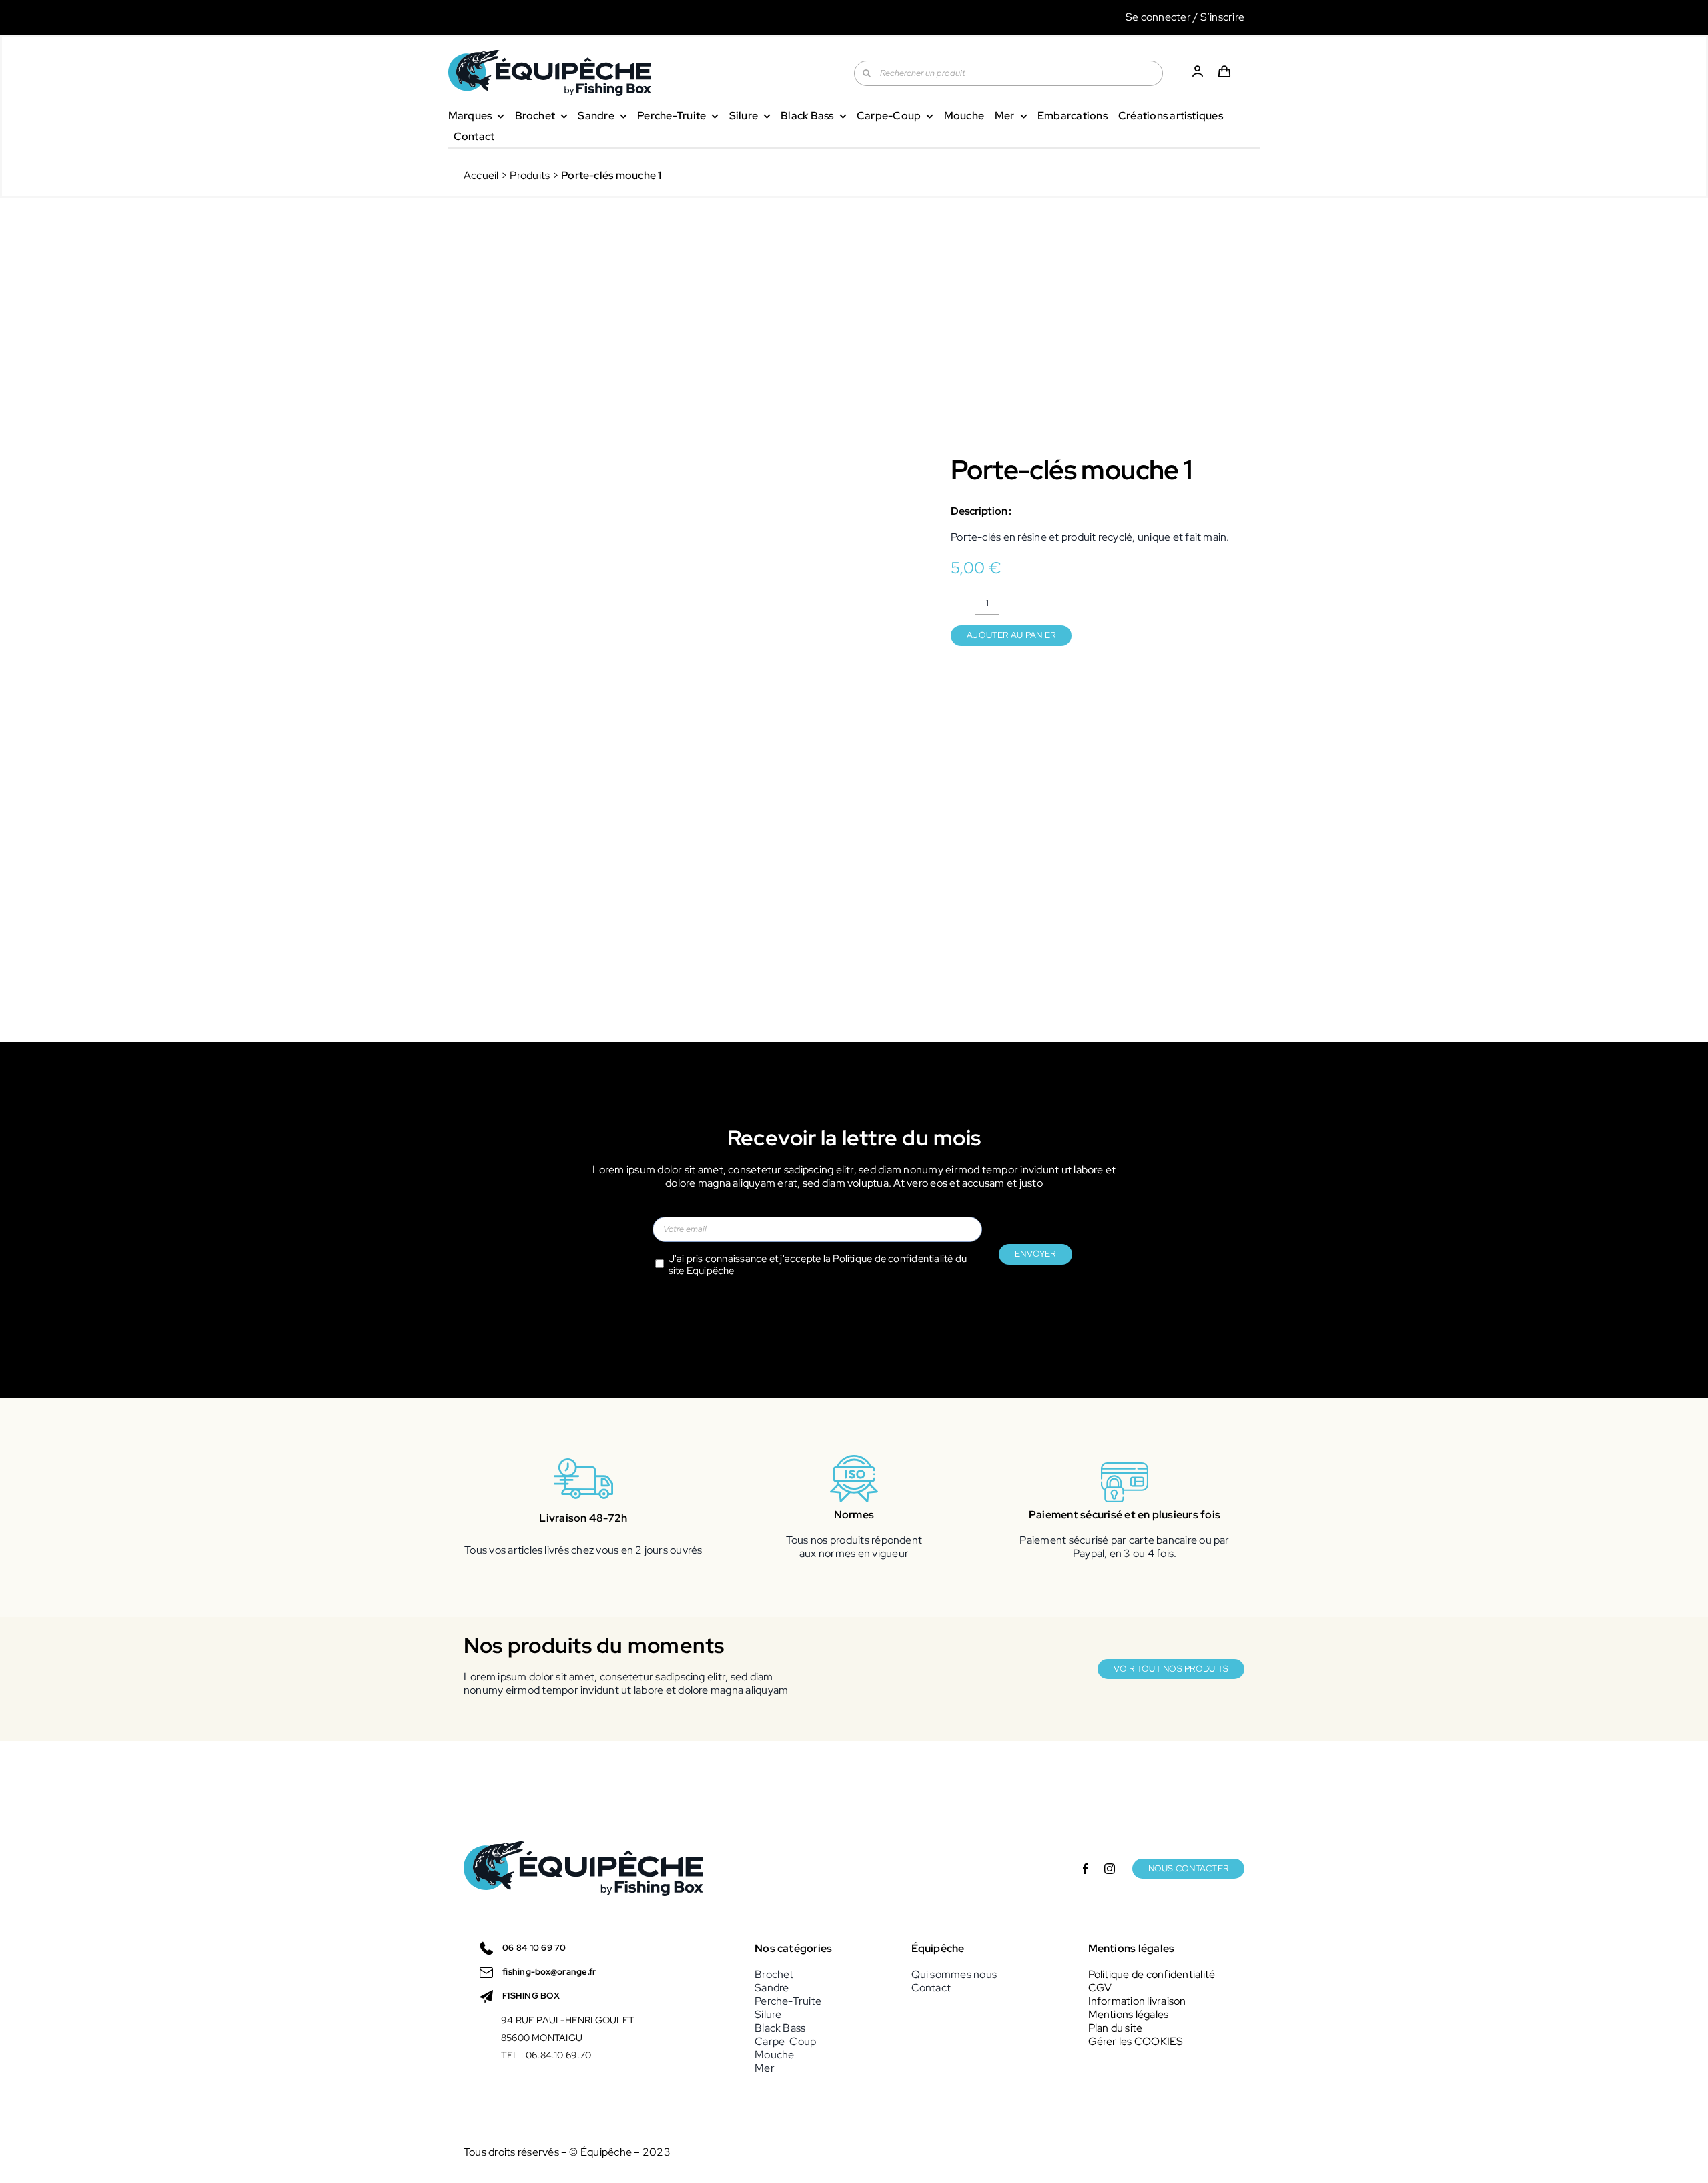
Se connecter (1158, 17)
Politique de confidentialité (893, 1259)
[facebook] (1086, 1869)
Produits (530, 175)
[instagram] (1110, 1869)
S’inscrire (1222, 17)
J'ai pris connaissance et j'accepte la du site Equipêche (818, 1265)
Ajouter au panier (1011, 635)
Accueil (481, 175)
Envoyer (1035, 1254)
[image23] (688, 546)
